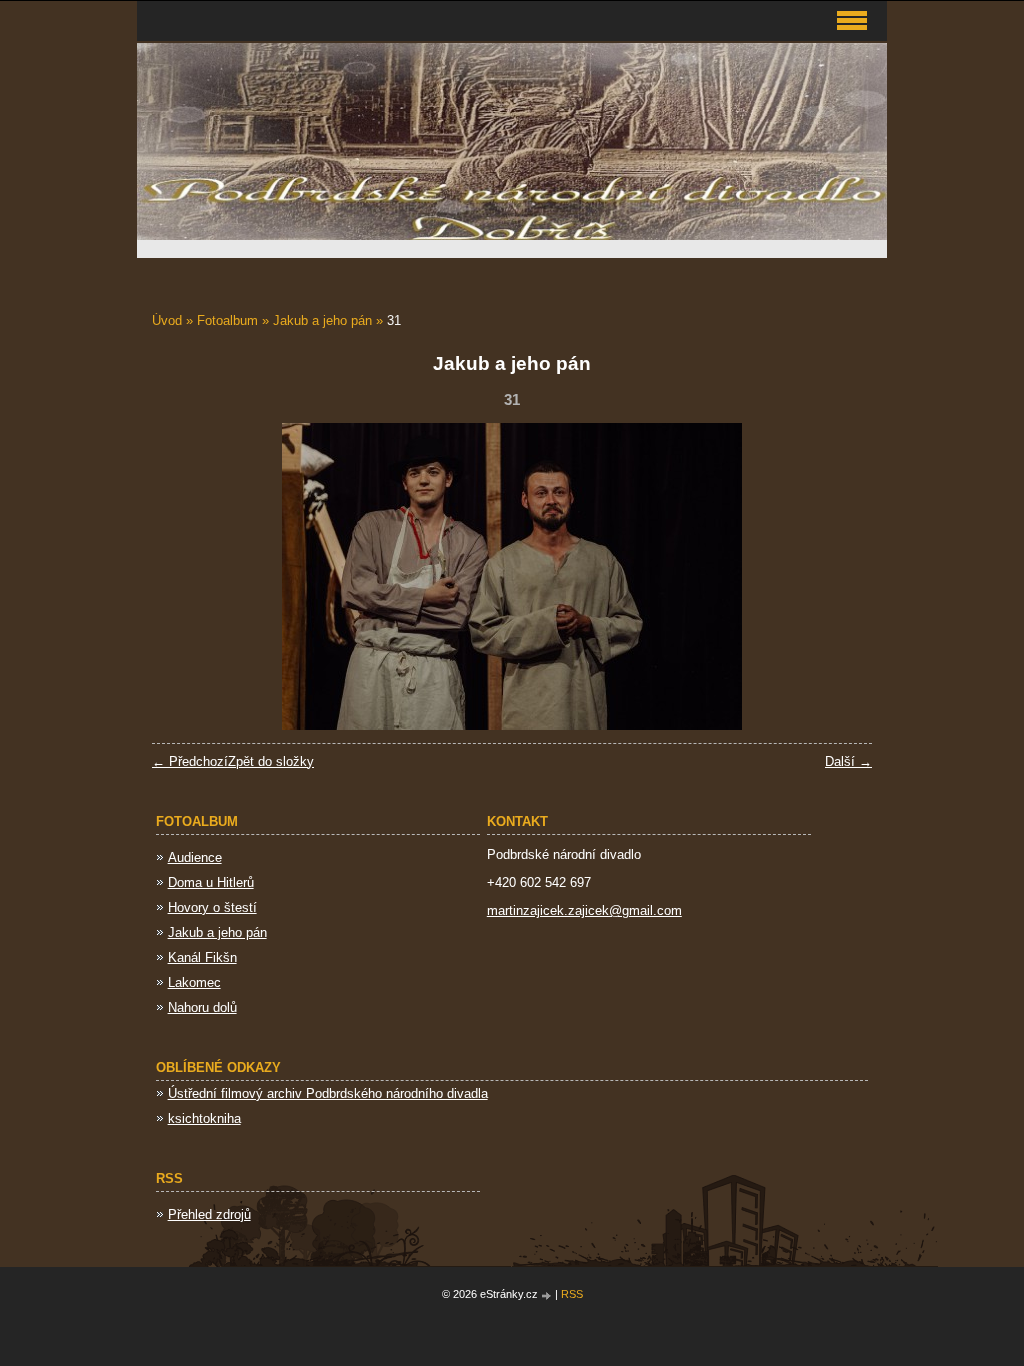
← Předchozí (190, 761)
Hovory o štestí (212, 907)
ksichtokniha (204, 1118)
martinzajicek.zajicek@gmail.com (584, 910)
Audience (195, 857)
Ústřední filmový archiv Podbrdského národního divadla (328, 1093)
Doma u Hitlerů (211, 882)
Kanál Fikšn (202, 957)
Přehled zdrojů (209, 1214)
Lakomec (194, 982)
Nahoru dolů (202, 1007)
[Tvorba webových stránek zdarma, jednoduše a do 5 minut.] (548, 1295)
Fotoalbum (227, 320)
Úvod (167, 320)
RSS (572, 1294)
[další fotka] (839, 576)
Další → (848, 761)
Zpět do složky (271, 761)
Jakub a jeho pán (322, 320)
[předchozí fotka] (184, 576)
